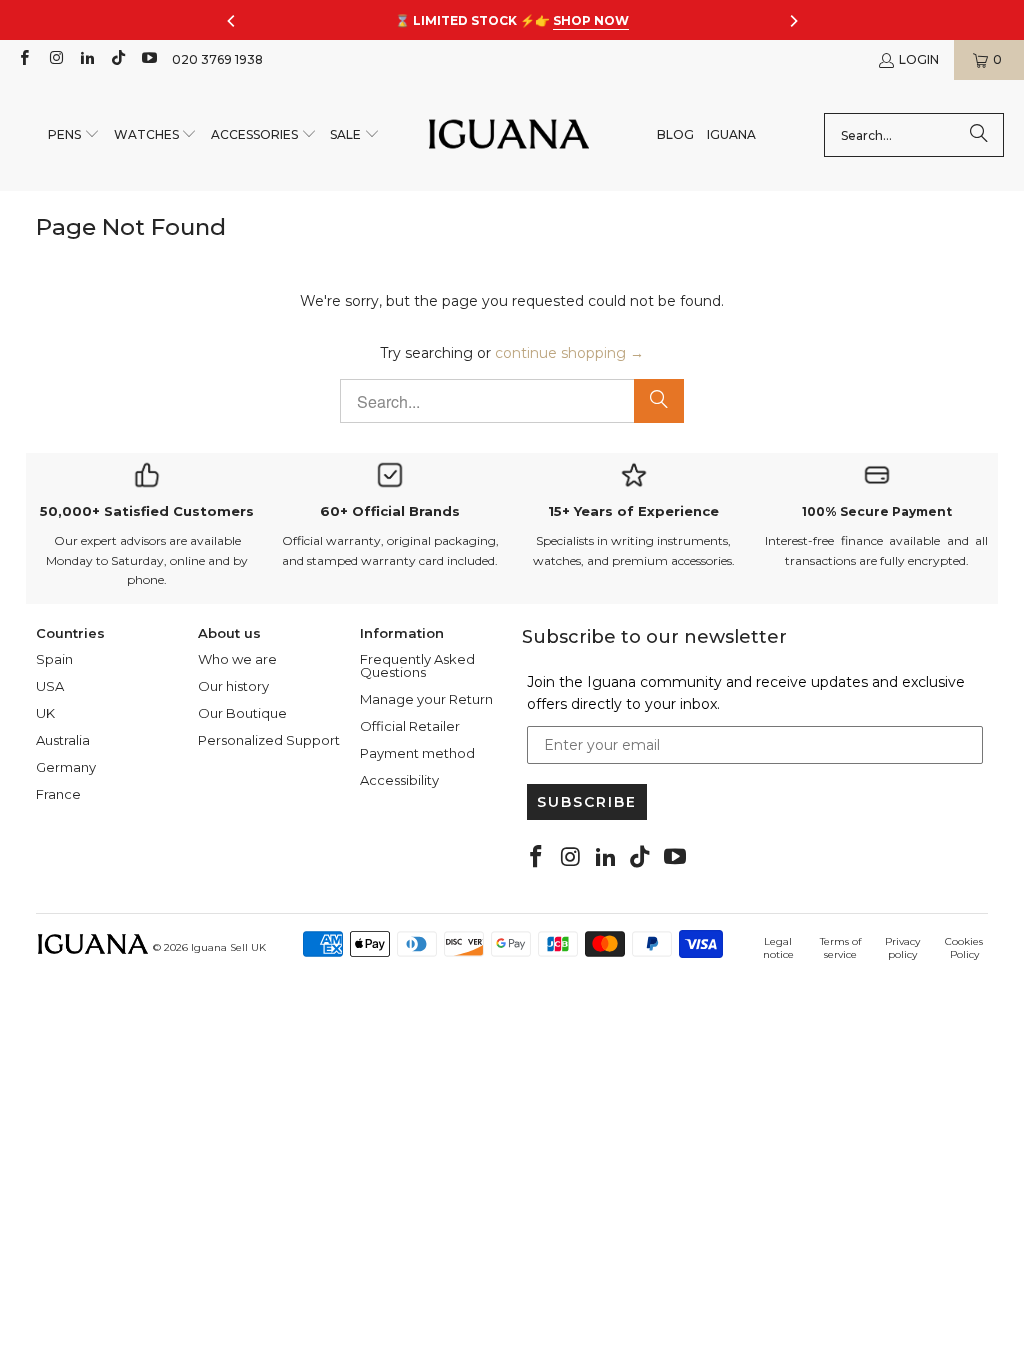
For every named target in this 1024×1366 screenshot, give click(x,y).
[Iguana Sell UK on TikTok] (117, 59)
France (58, 794)
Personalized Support (269, 740)
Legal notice (778, 948)
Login (919, 59)
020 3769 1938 (217, 59)
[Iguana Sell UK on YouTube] (148, 59)
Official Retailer (410, 726)
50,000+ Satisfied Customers (147, 511)
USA (50, 686)
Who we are (237, 659)
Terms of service (840, 948)
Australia (63, 740)
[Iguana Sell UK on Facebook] (23, 59)
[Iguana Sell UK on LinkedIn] (86, 59)
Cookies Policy (964, 948)
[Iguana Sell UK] (509, 135)
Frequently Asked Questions (417, 665)
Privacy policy (902, 948)
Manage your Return (426, 699)
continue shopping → (569, 353)
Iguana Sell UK (228, 947)
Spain (54, 659)
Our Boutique (242, 713)
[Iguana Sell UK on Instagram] (54, 59)
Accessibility (399, 780)
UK (45, 713)
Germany (66, 767)
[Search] (979, 135)
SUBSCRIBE (587, 802)
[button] (74, 135)
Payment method (417, 753)
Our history (233, 686)
